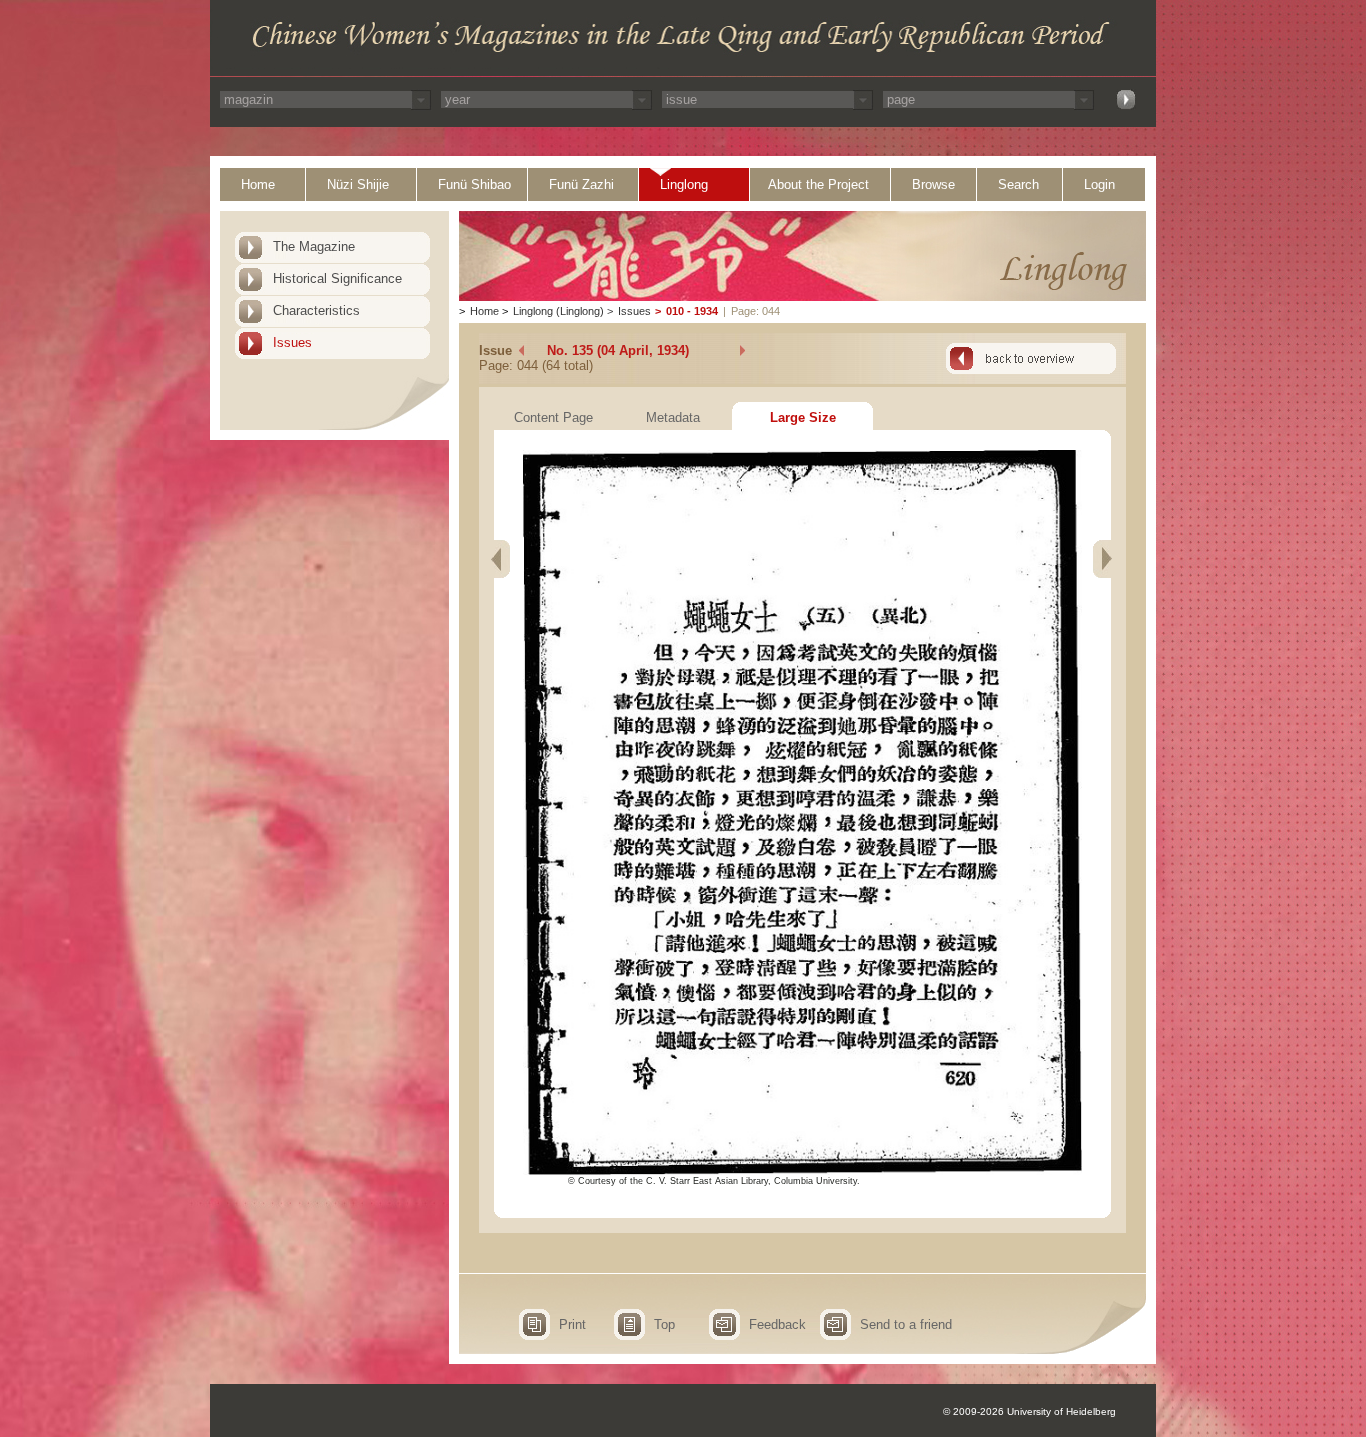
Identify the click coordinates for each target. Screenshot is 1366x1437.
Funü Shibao (474, 184)
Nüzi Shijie (358, 184)
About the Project (818, 184)
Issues (292, 342)
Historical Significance (337, 278)
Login (1099, 184)
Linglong (684, 184)
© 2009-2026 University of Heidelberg (1029, 1411)
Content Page (553, 417)
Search (1018, 184)
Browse (933, 184)
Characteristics (316, 310)
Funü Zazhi (581, 184)
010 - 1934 (692, 311)
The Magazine (314, 246)
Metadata (673, 417)
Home (258, 184)
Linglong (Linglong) (558, 311)
